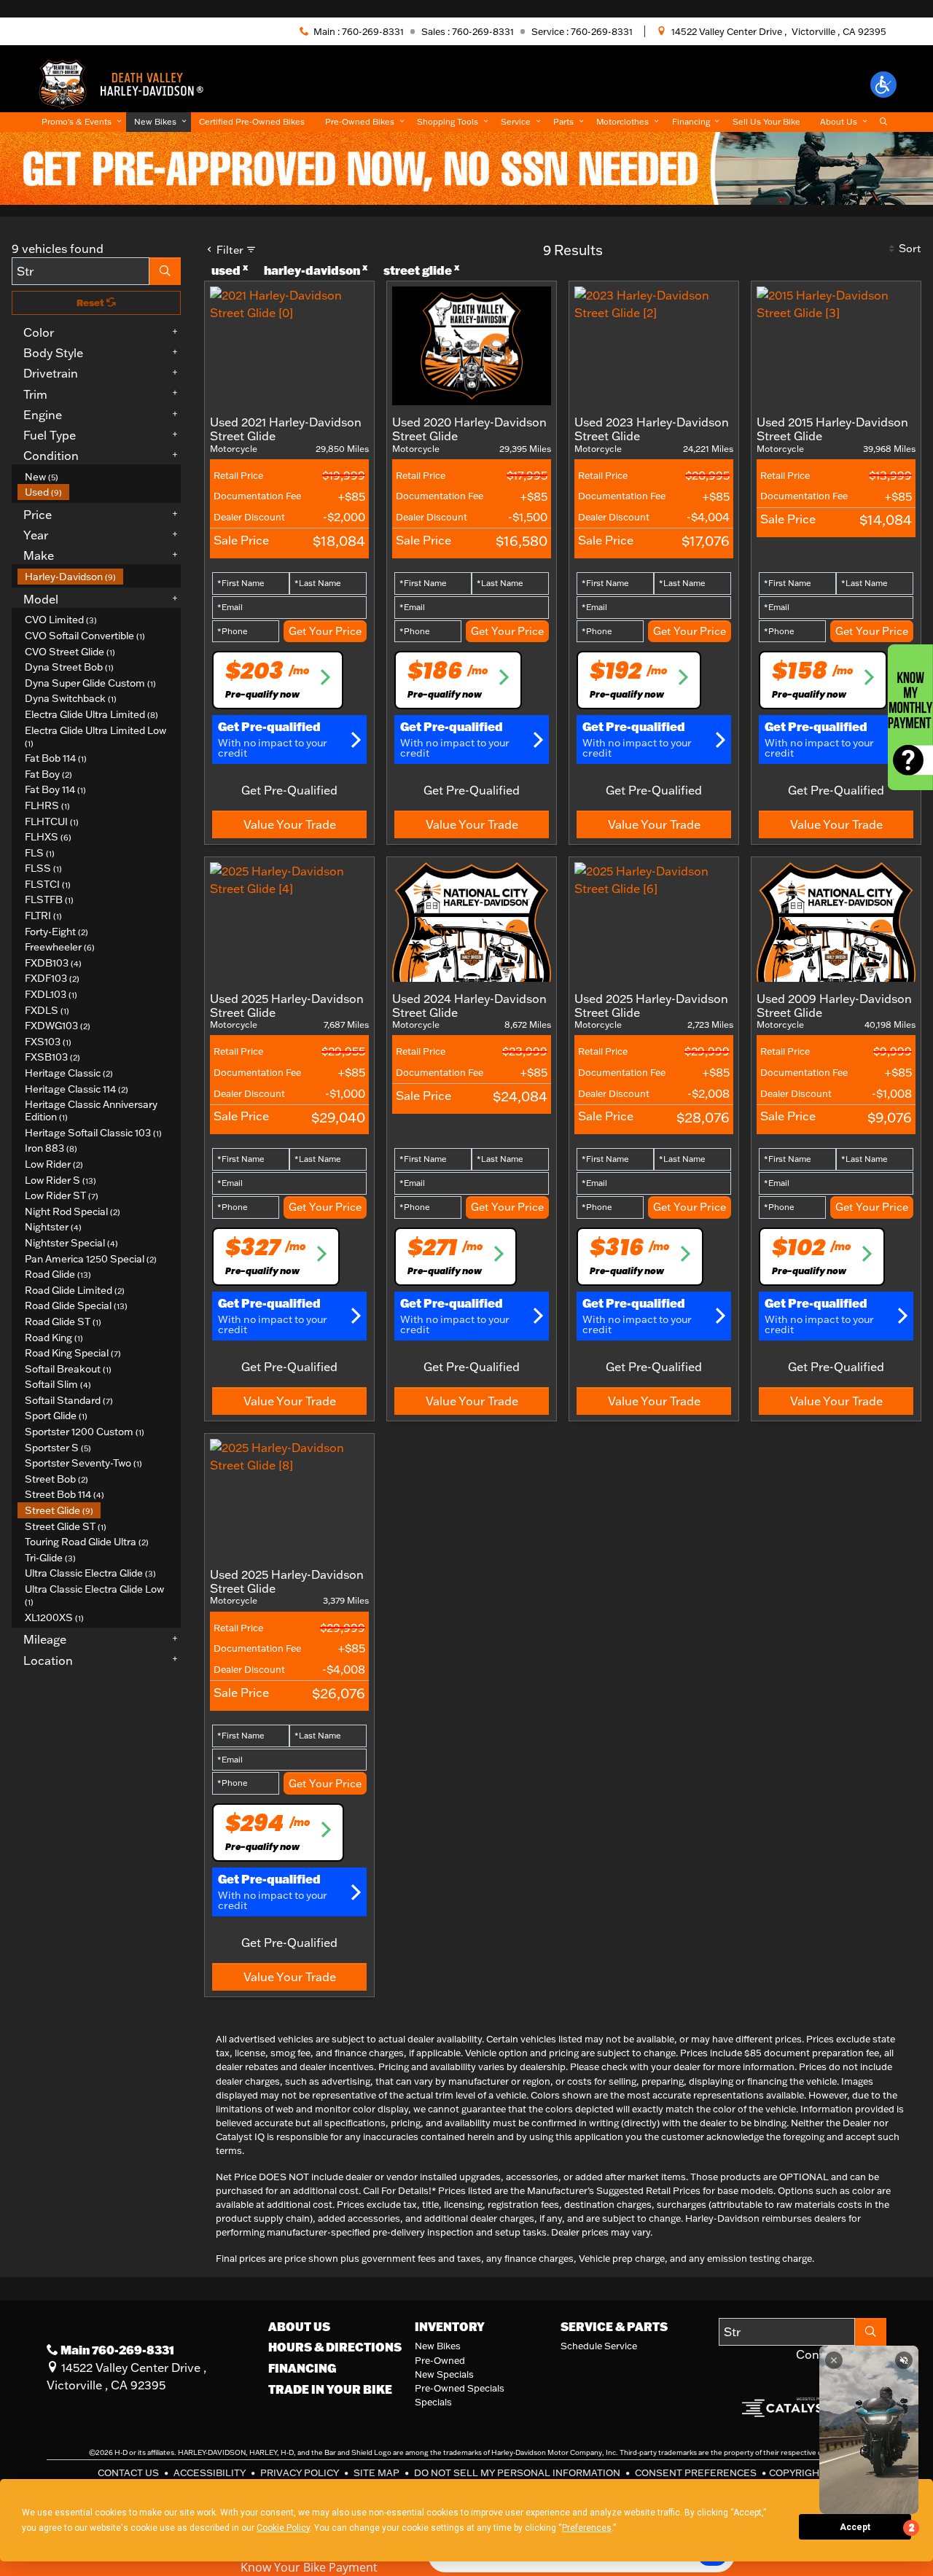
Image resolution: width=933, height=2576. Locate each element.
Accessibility (211, 2472)
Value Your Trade (290, 824)
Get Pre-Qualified (289, 790)
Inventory (450, 2327)
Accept (855, 2527)
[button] (883, 85)
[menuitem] (99, 477)
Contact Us (129, 2472)
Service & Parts (614, 2327)
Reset (91, 303)
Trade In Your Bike (330, 2389)
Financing (302, 2368)
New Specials (444, 2374)
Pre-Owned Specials (460, 2388)
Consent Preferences (696, 2472)
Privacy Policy (301, 2472)
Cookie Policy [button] (283, 2528)
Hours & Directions (335, 2347)
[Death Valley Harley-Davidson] (126, 83)
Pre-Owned (440, 2360)
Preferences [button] (587, 2528)
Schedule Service (599, 2346)
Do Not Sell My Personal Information (518, 2472)
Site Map (378, 2472)
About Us (299, 2327)
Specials (433, 2402)
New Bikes (438, 2346)
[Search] (165, 271)
